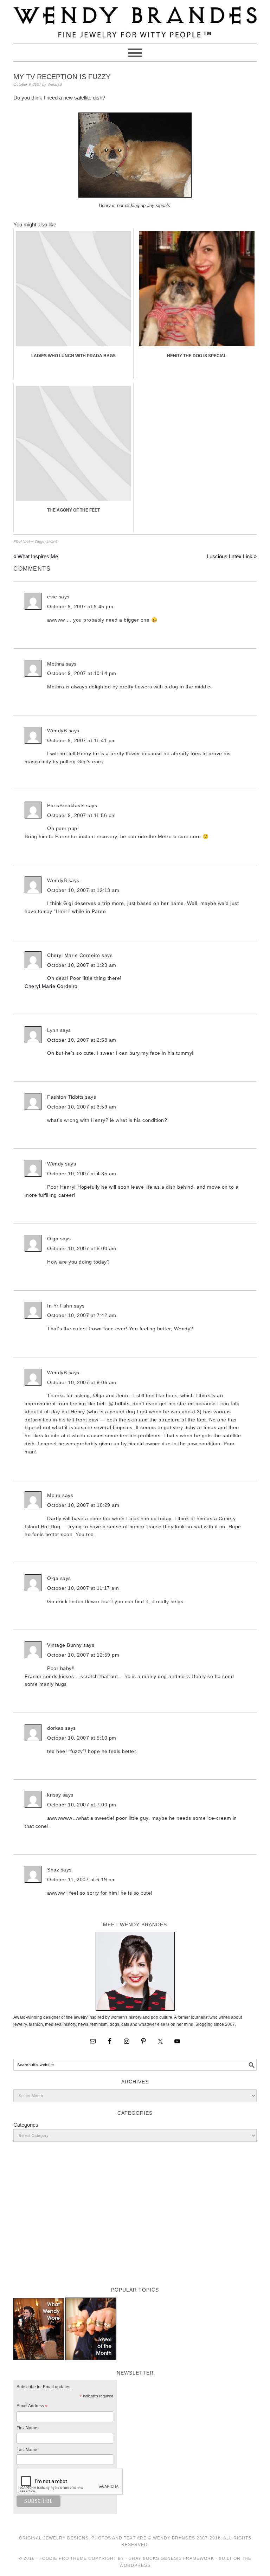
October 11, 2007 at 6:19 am (82, 1880)
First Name (27, 2428)
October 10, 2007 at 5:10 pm (82, 1738)
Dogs (40, 542)
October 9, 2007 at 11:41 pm (82, 740)
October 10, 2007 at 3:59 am (82, 1107)
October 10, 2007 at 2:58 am (82, 1040)
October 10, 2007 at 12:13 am (83, 890)
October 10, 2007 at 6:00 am (82, 1248)
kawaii (52, 542)
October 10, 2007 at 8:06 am (82, 1382)
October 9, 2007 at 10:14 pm (82, 673)
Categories (26, 2125)
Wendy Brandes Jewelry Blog (135, 19)
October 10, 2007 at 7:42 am (82, 1315)
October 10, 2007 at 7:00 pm (82, 1805)
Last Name (27, 2450)
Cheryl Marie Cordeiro (51, 986)
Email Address (32, 2407)
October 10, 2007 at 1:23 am (82, 965)
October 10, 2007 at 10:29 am (83, 1505)
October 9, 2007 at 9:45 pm (80, 606)
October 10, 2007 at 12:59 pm (83, 1655)
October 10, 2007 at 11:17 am (83, 1588)
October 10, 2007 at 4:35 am (82, 1174)
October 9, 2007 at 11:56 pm (82, 815)
